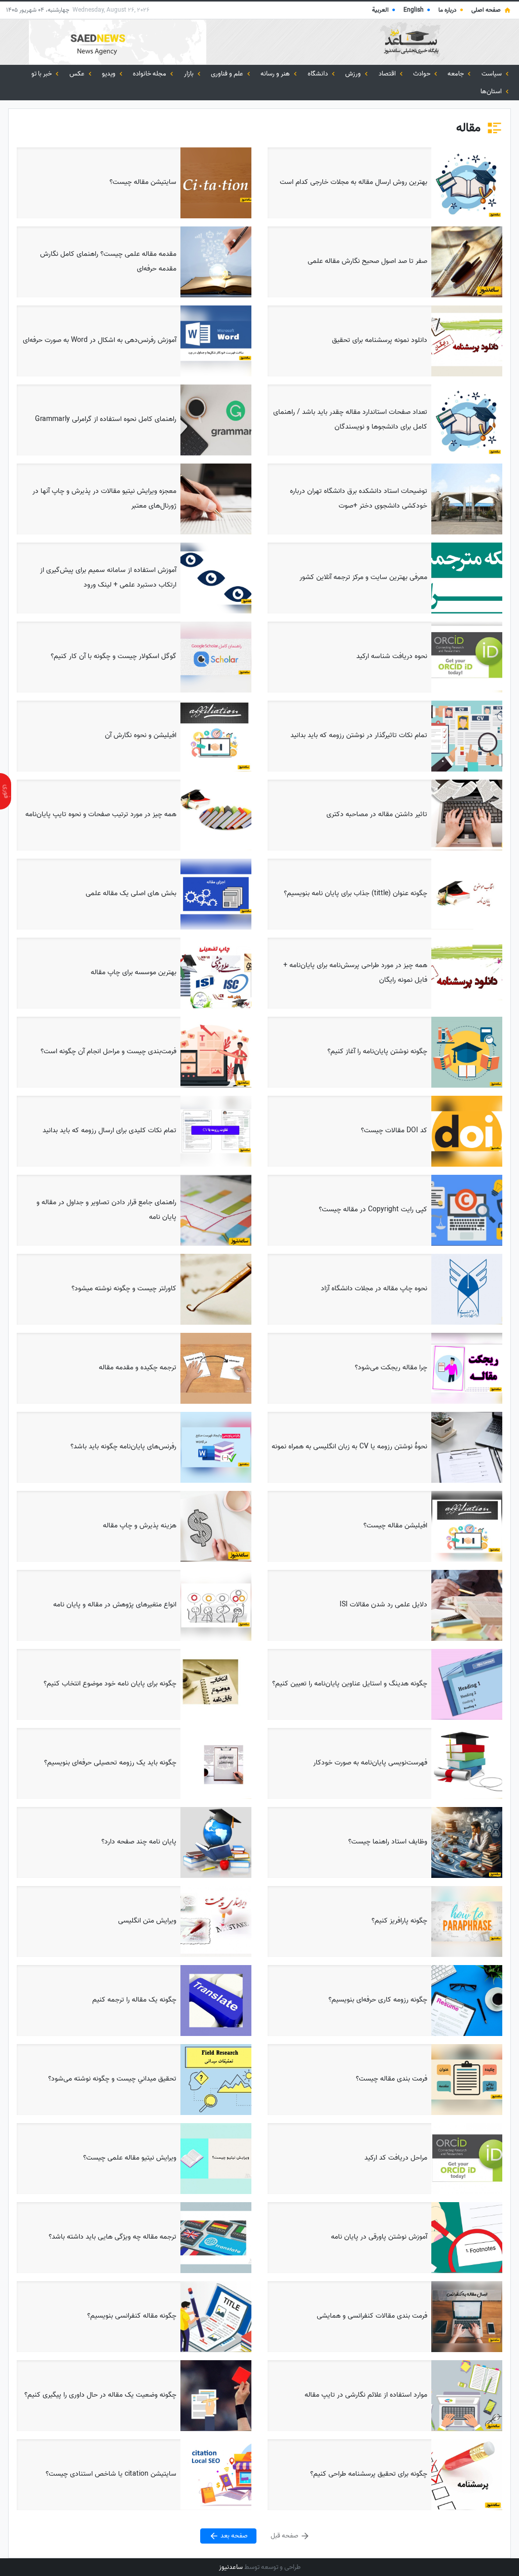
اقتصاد (388, 74)
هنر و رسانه (276, 74)
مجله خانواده (150, 74)
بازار (190, 74)
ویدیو (109, 74)
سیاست (492, 74)
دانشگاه (319, 74)
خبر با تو (42, 74)
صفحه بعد (233, 2536)
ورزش (354, 74)
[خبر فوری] (6, 791)
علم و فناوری (228, 74)
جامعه (456, 74)
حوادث (422, 74)
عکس (78, 74)
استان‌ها (492, 91)
